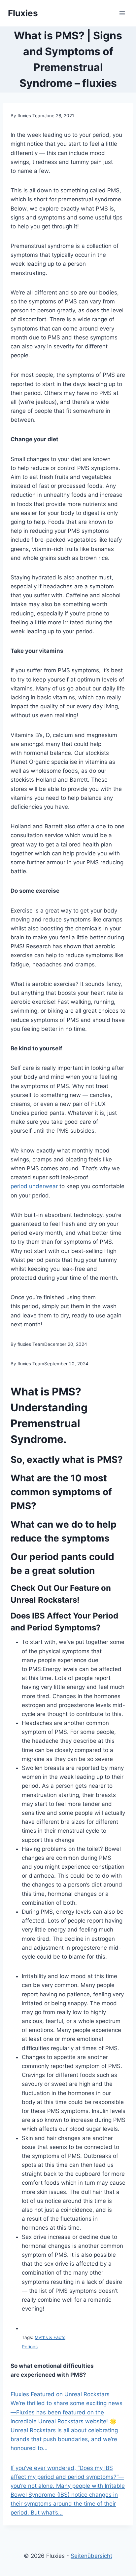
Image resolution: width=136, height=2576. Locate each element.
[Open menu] (122, 13)
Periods (30, 2347)
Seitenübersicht (91, 2556)
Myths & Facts (50, 2337)
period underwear (34, 1186)
